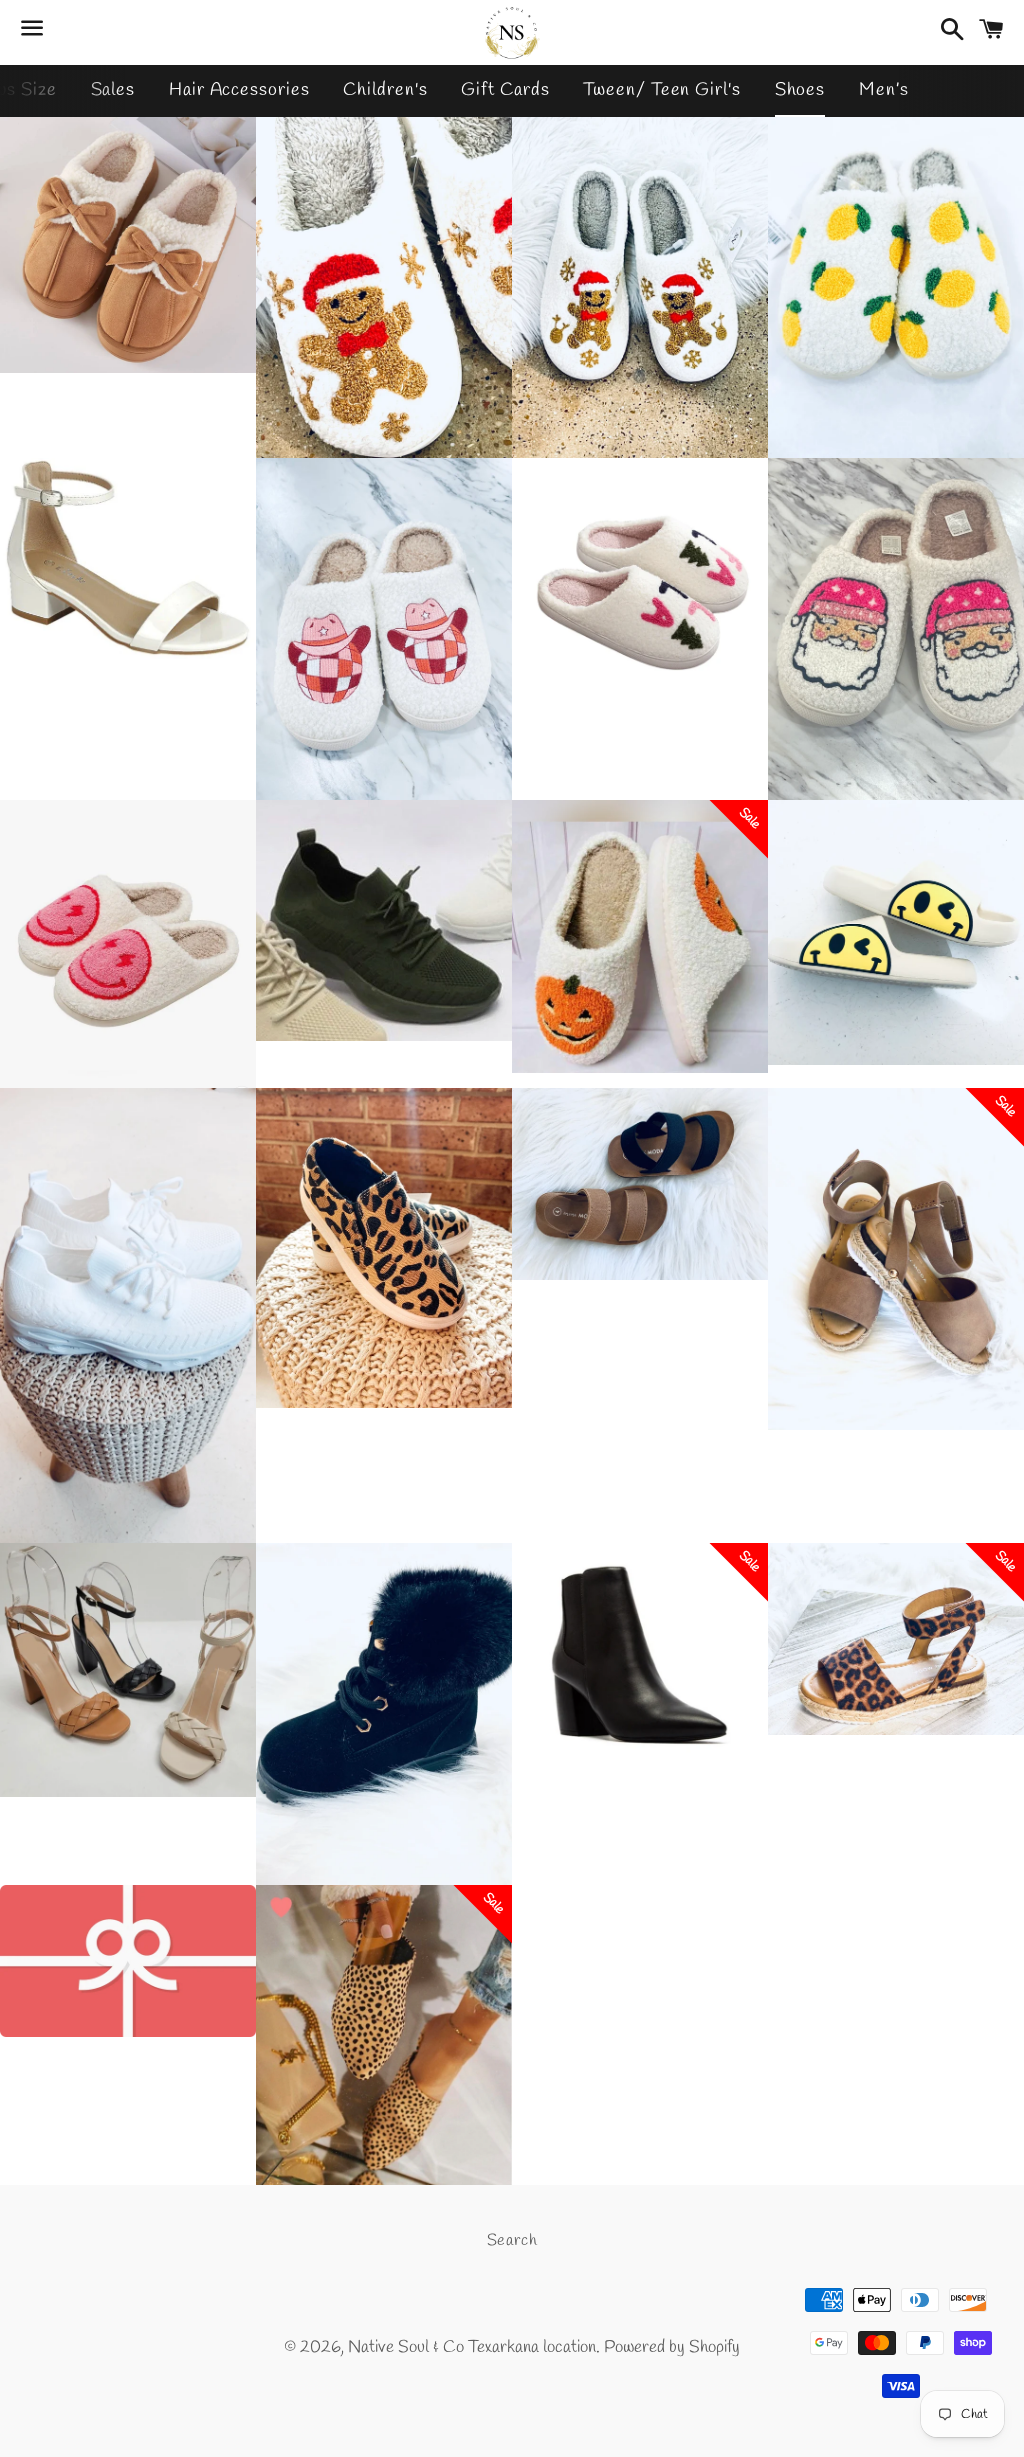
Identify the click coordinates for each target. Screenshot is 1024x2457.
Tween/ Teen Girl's (661, 90)
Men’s (884, 90)
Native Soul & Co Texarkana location (472, 2347)
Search (512, 2240)
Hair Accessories (239, 90)
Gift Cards (505, 90)
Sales (113, 90)
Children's (385, 90)
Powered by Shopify (672, 2347)
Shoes (800, 90)
